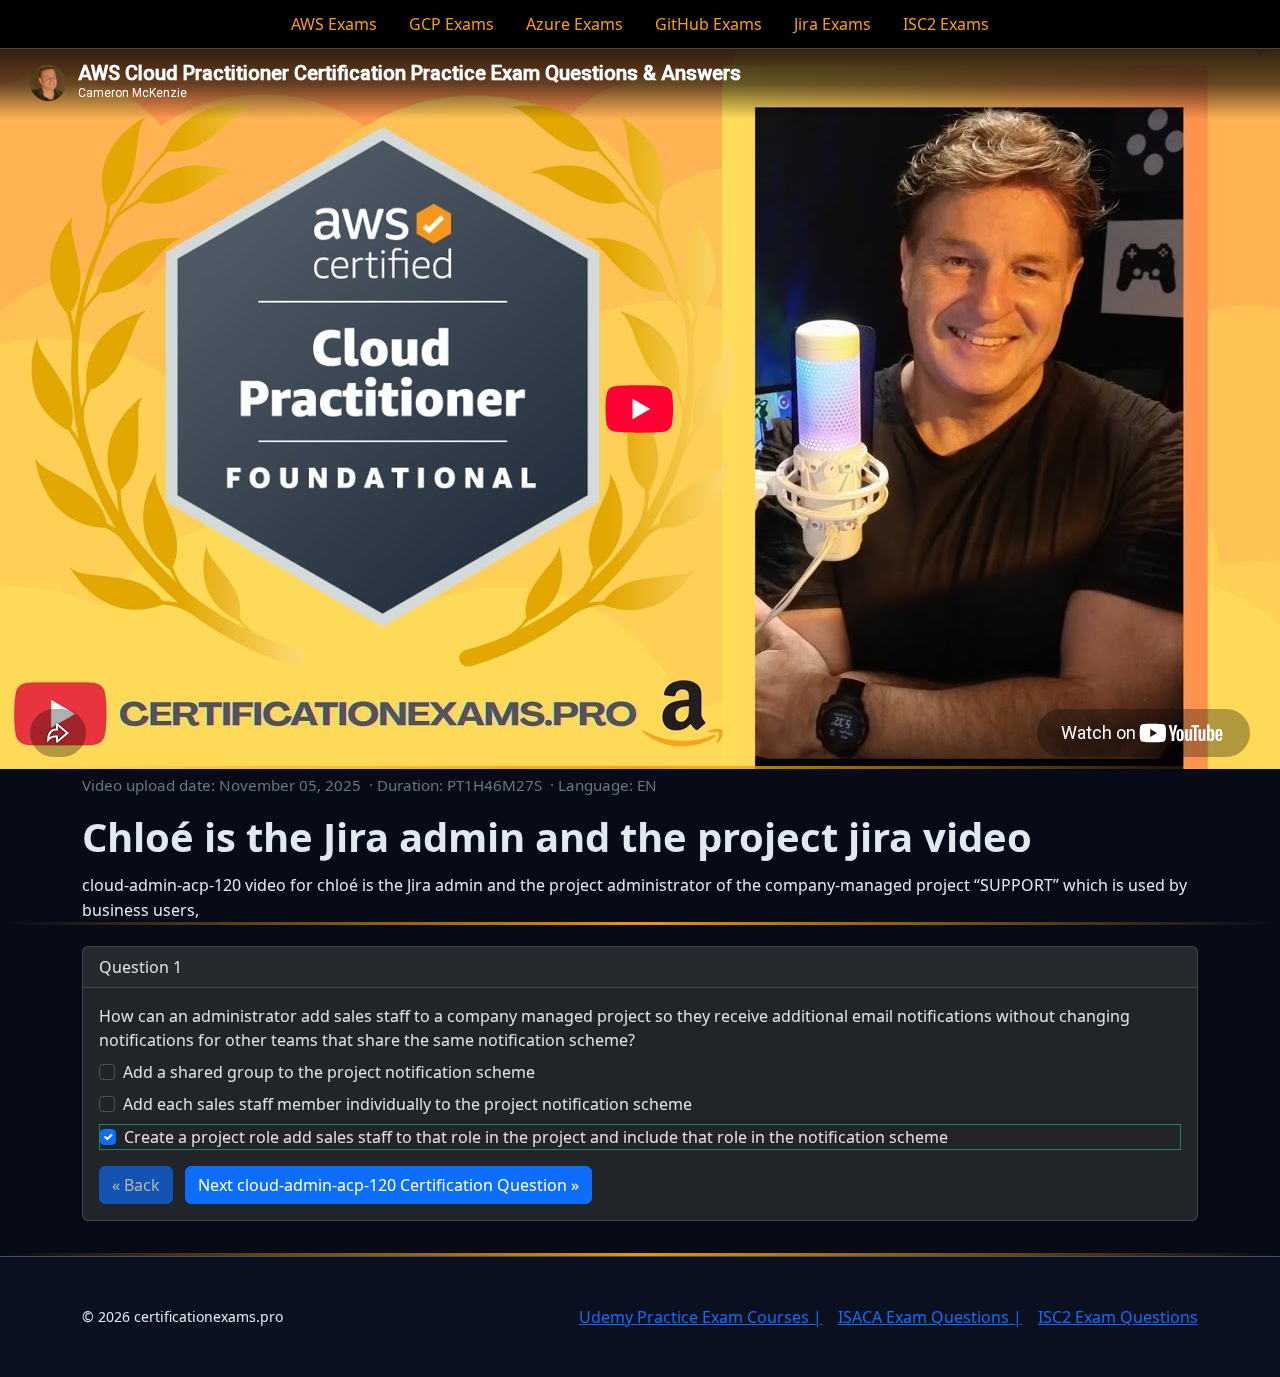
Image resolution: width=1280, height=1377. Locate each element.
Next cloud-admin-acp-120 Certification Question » (388, 1185)
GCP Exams (451, 24)
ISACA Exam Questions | (930, 1317)
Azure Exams (574, 24)
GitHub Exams (708, 24)
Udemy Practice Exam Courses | (700, 1317)
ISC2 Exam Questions (1118, 1317)
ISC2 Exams (946, 24)
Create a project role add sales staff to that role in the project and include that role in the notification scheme (536, 1137)
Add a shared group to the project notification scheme (329, 1072)
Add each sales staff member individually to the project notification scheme (407, 1104)
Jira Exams (832, 24)
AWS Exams (334, 24)
